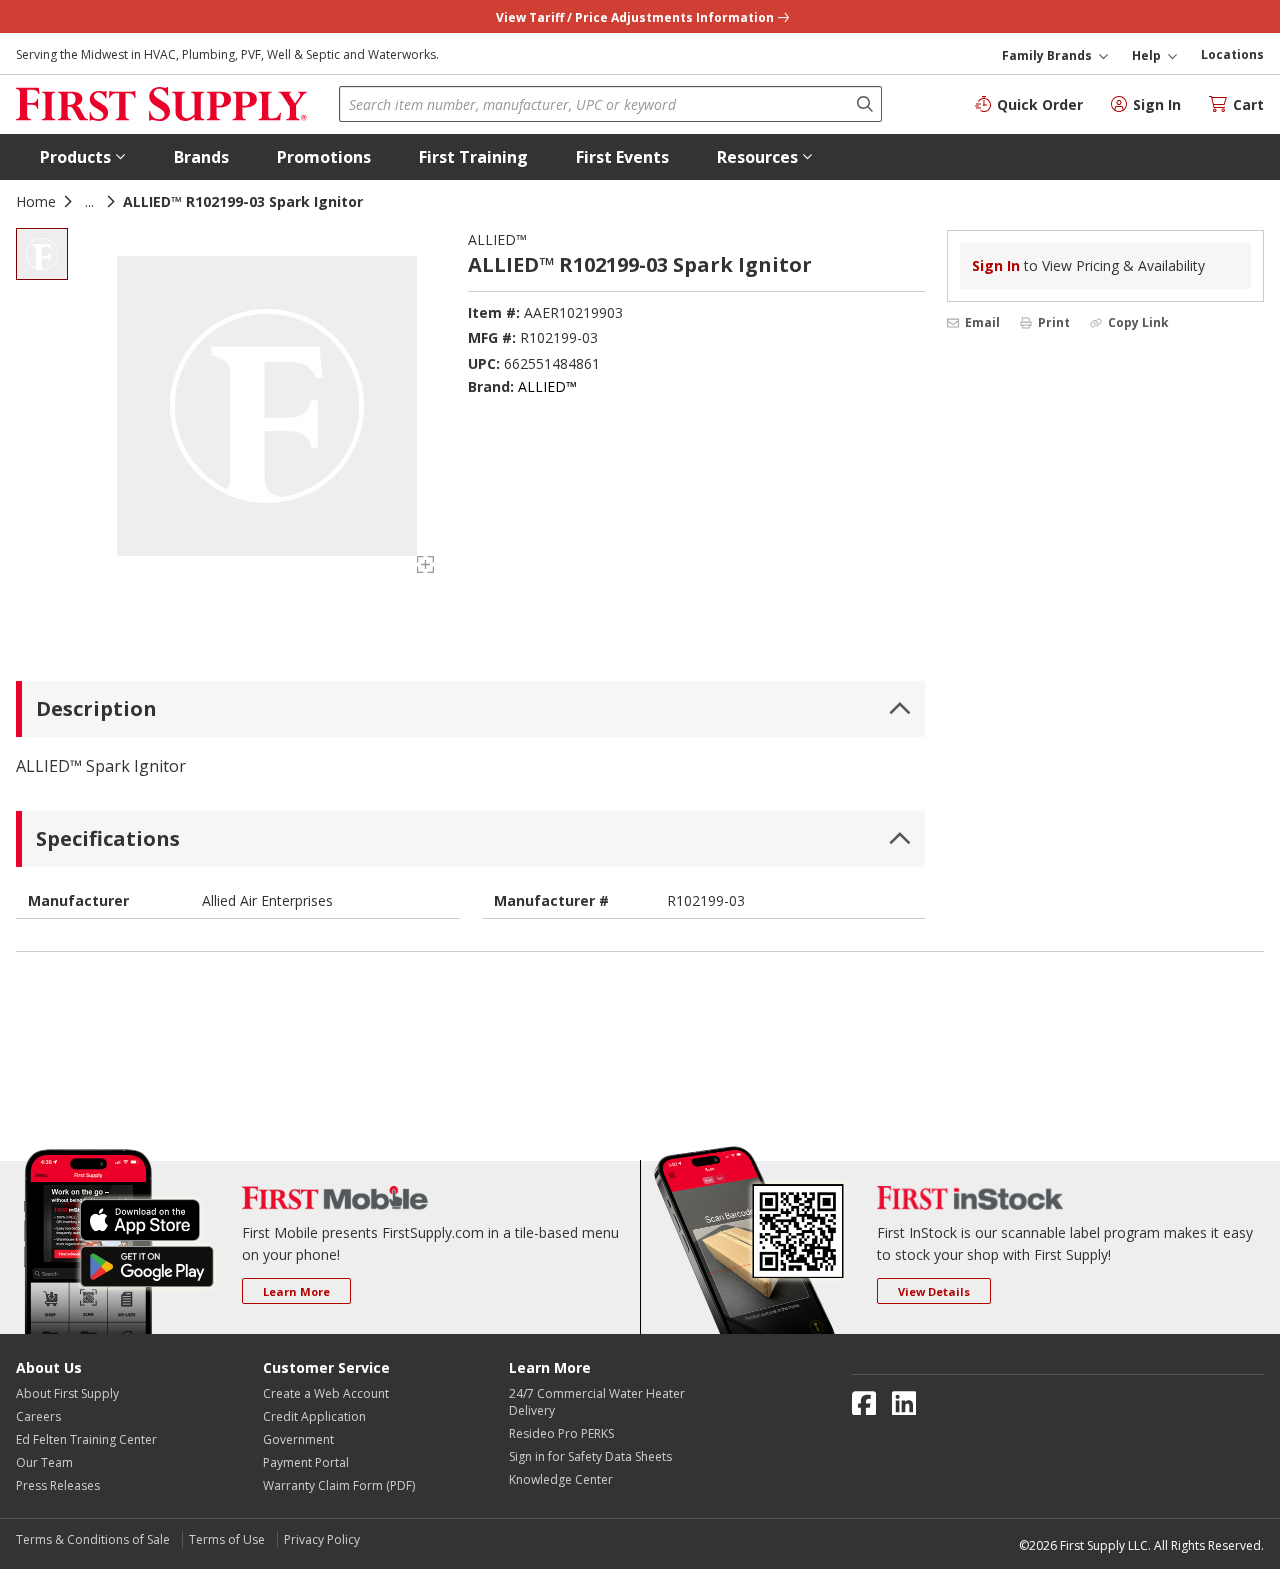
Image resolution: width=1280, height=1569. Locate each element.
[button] (83, 157)
